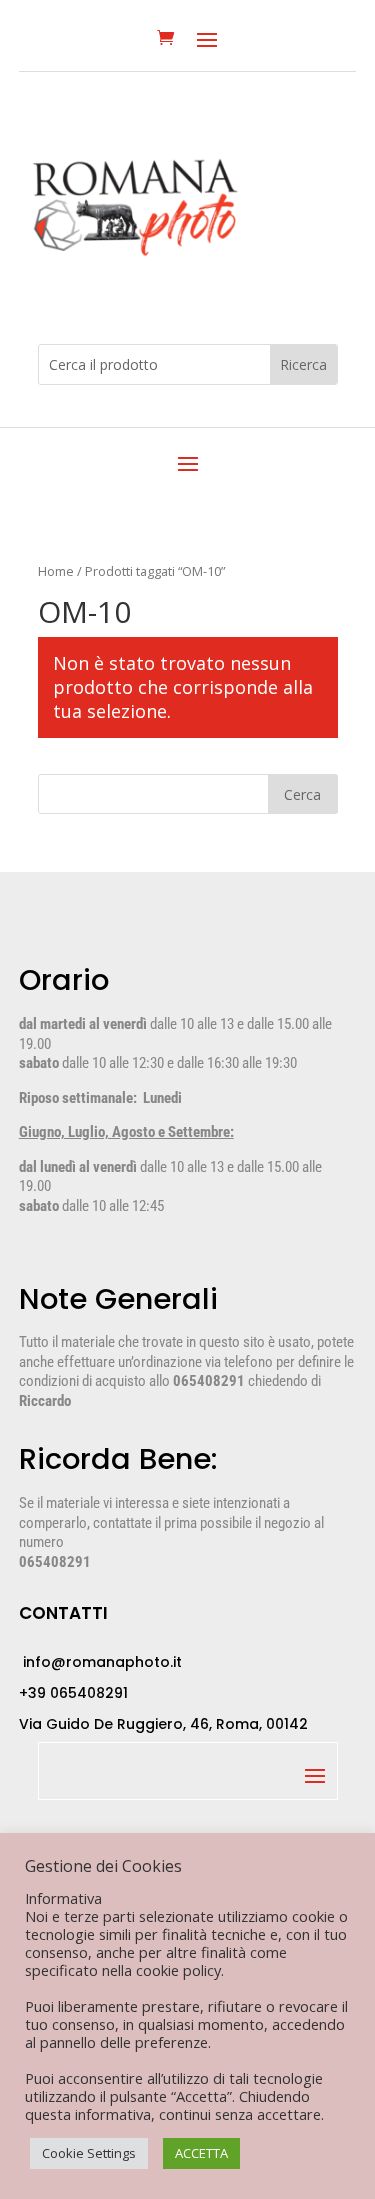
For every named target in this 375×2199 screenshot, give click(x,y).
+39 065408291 (73, 1693)
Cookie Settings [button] (89, 2153)
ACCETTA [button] (201, 2153)
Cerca (302, 794)
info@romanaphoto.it (100, 1662)
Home (56, 571)
